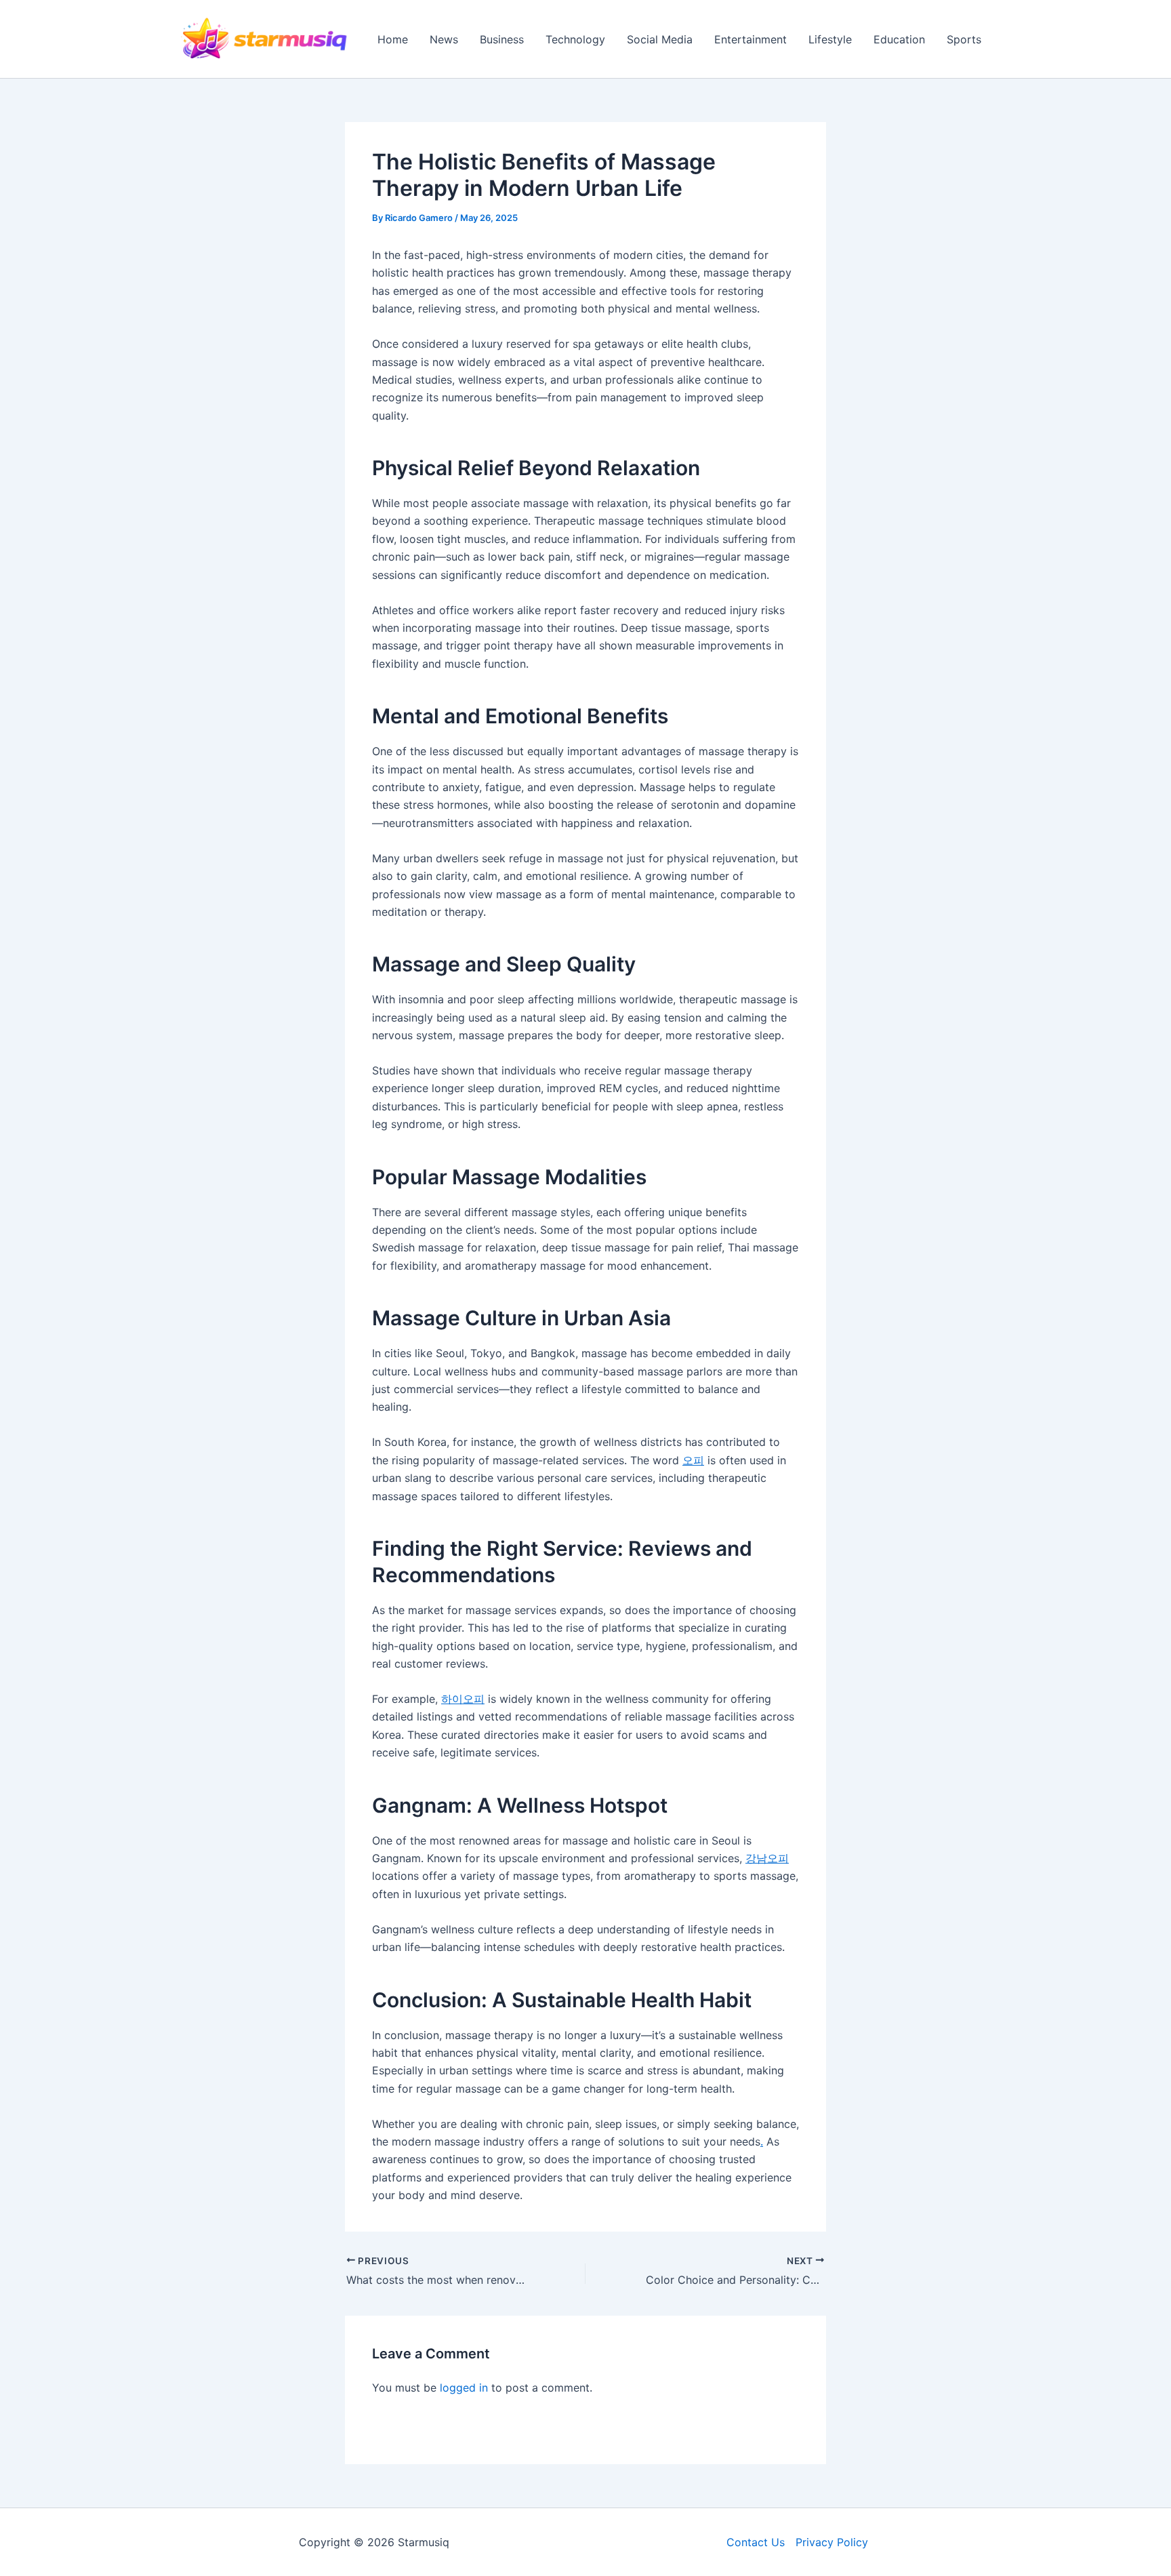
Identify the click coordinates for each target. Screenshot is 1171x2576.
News (444, 39)
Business (502, 39)
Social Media (660, 39)
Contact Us (756, 2542)
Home (393, 39)
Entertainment (751, 39)
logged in (464, 2388)
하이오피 (463, 1699)
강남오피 (767, 1858)
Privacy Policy (832, 2542)
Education (899, 39)
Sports (964, 39)
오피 (693, 1460)
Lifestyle (830, 39)
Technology (575, 39)
